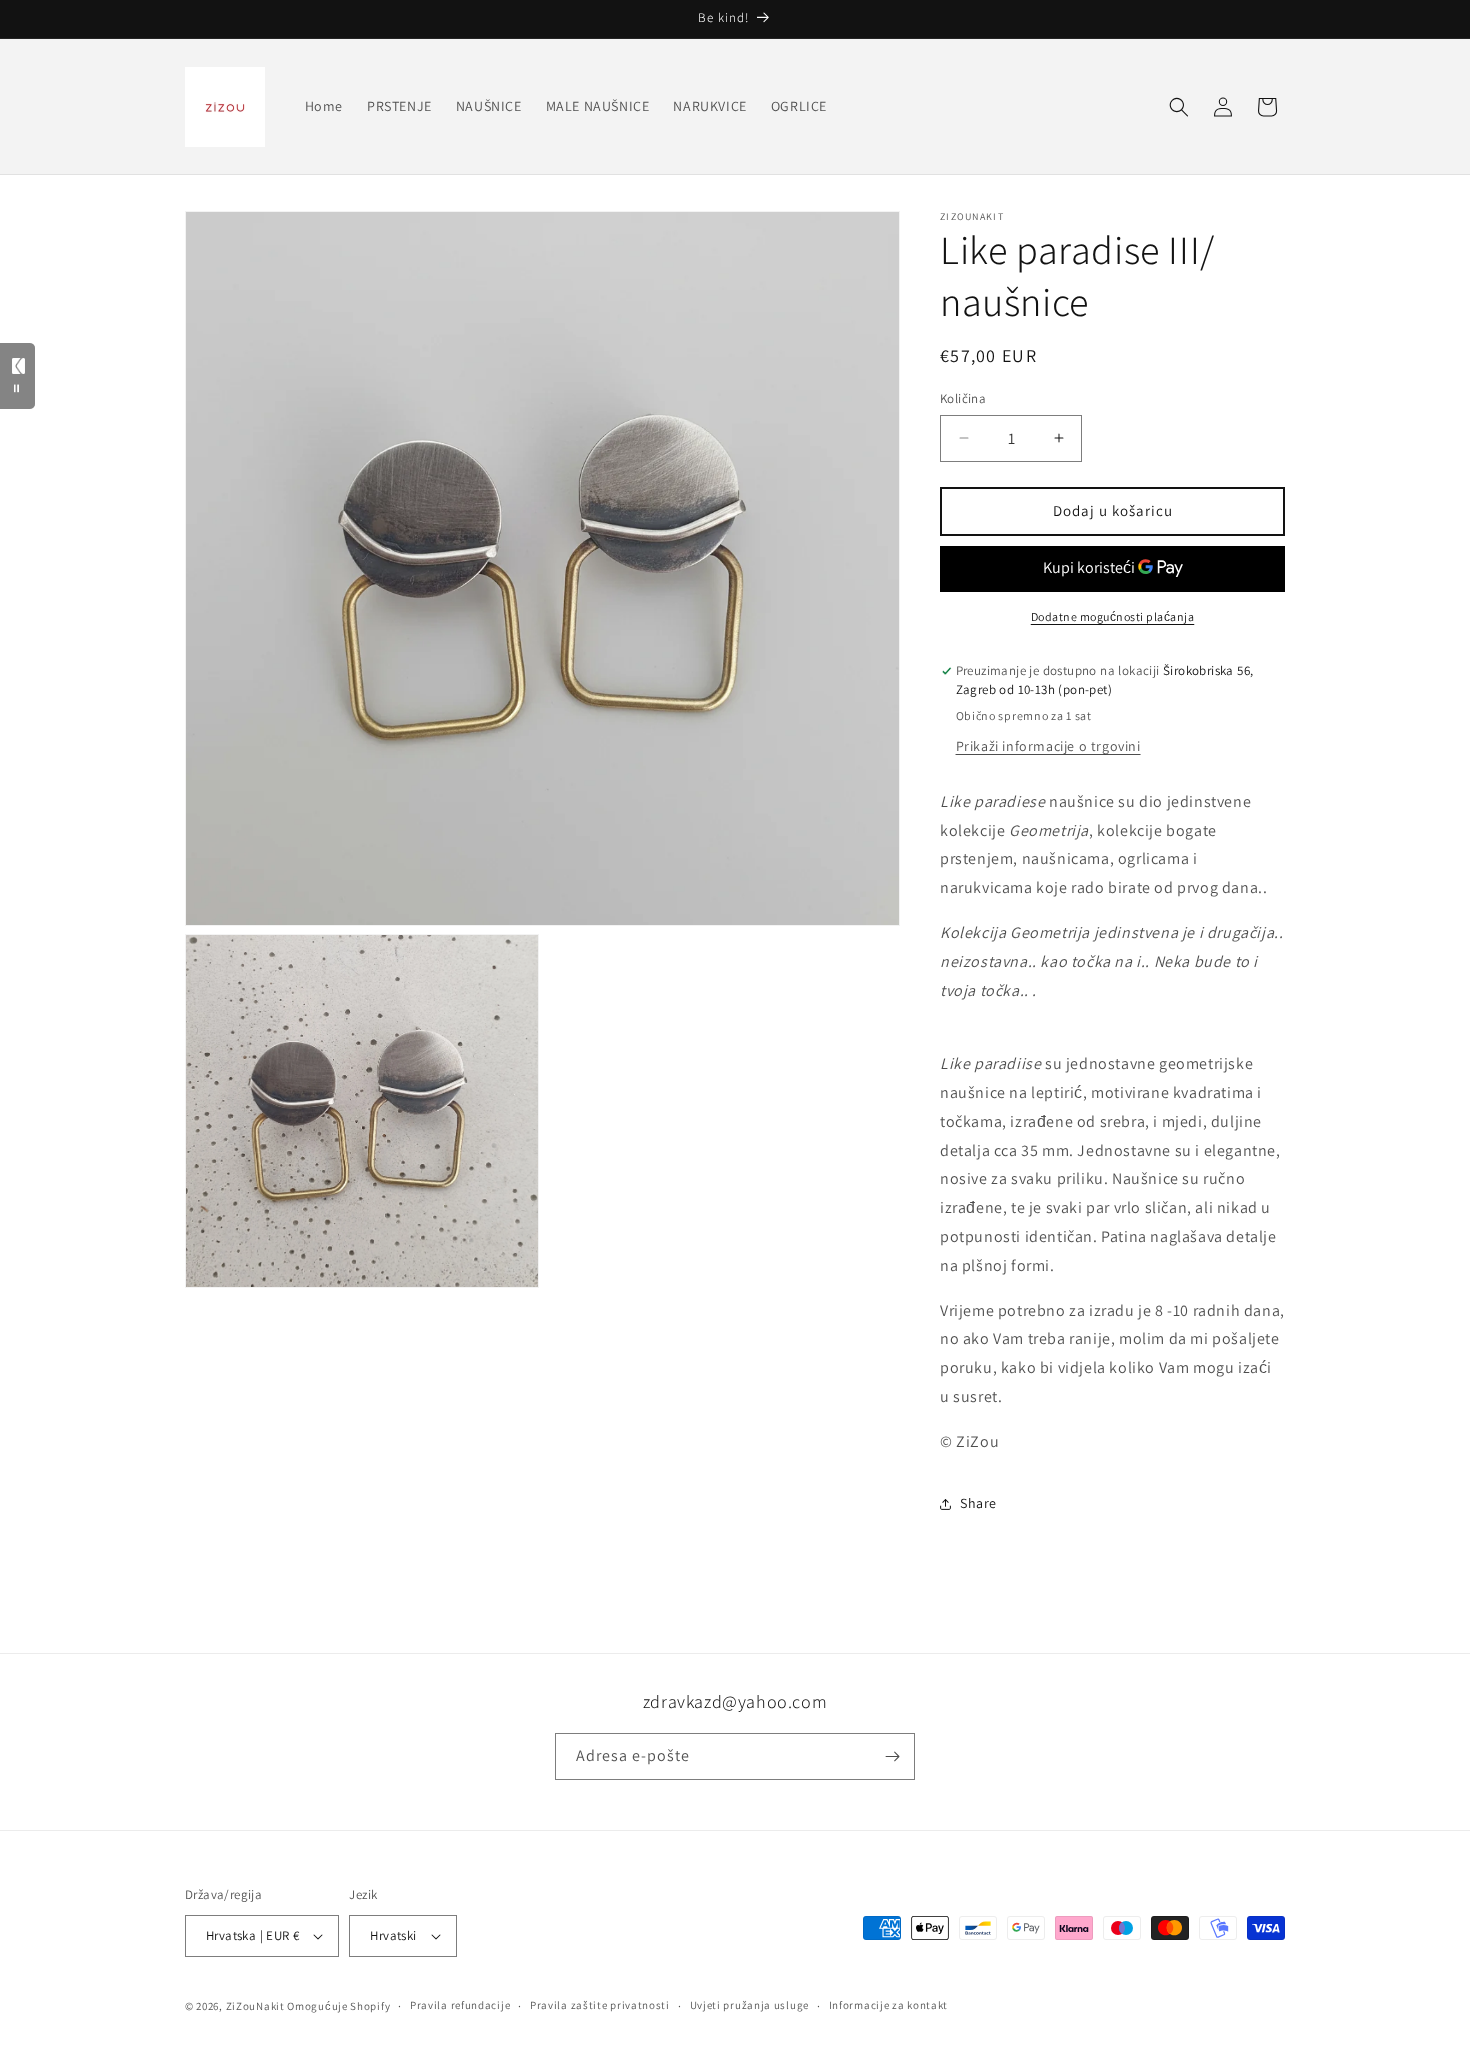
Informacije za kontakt (888, 2005)
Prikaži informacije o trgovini (1048, 746)
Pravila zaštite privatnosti (600, 2005)
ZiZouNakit (255, 2006)
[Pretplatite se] (892, 1756)
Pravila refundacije (460, 2005)
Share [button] (978, 1503)
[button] (1179, 107)
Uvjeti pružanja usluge (749, 2005)
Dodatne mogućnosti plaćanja (1113, 616)
